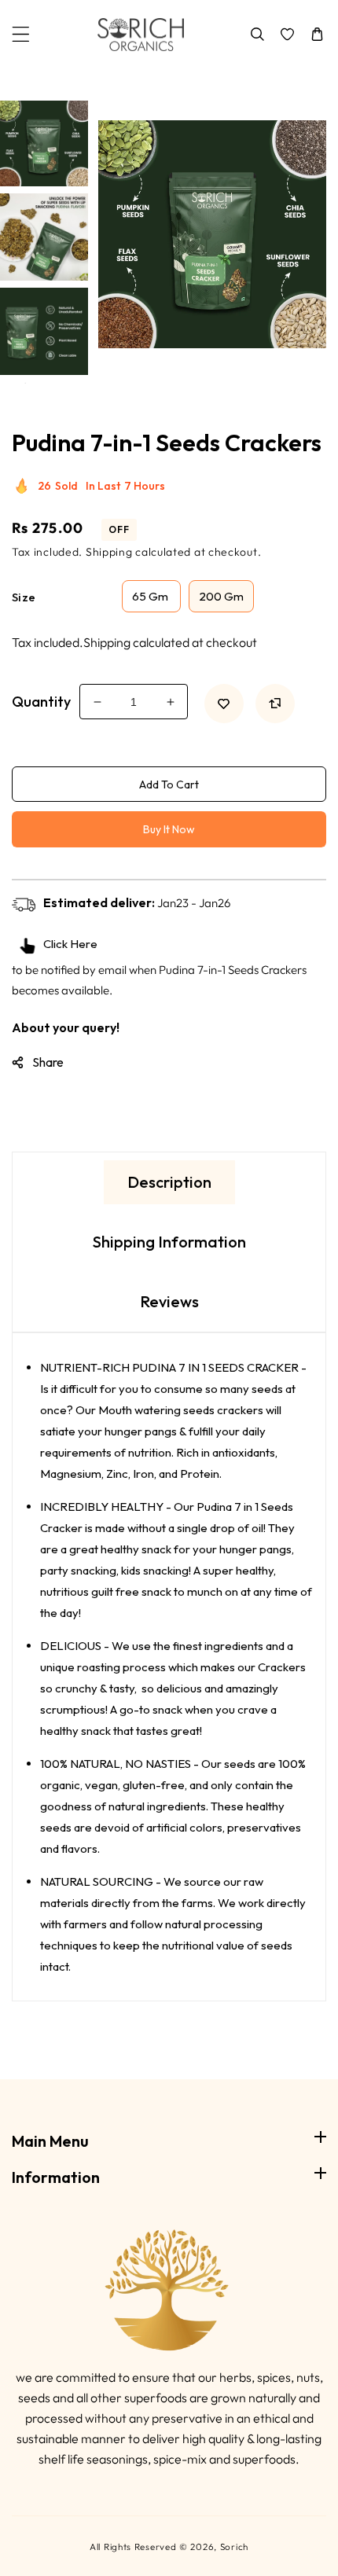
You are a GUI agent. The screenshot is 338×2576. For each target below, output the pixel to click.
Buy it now (169, 829)
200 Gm (221, 596)
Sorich (234, 2547)
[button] (21, 34)
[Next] (42, 395)
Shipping (109, 552)
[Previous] (42, 83)
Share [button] (48, 1062)
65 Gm (151, 596)
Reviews (169, 1301)
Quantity (41, 702)
